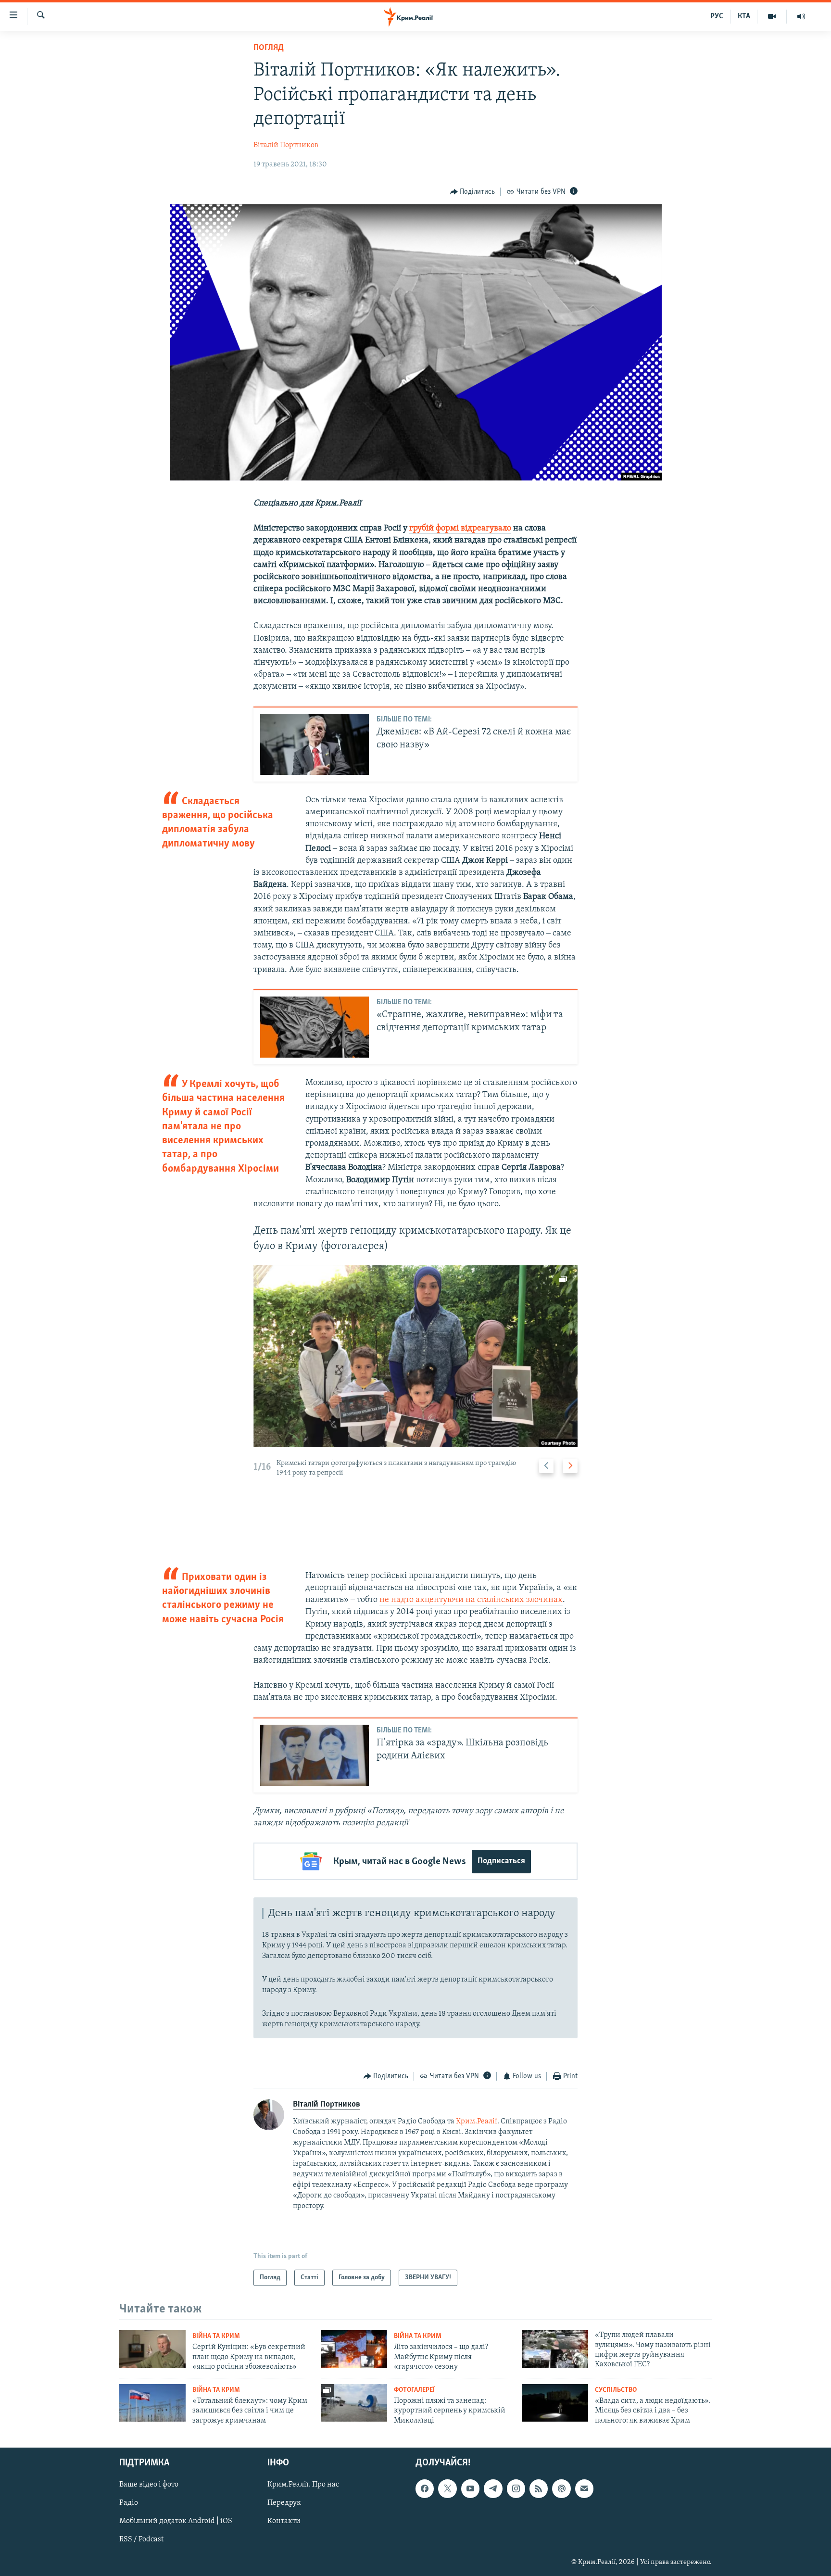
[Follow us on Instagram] (516, 2488)
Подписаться (501, 1861)
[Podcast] (561, 2488)
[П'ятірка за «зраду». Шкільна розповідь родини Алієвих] (315, 1755)
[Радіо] (801, 16)
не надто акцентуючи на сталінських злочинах (471, 1600)
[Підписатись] (584, 2488)
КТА (744, 16)
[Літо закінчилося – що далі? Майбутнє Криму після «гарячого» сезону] (354, 2349)
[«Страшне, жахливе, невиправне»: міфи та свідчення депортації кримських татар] (315, 1027)
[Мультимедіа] (772, 16)
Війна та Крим (216, 2336)
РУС (717, 16)
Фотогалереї (414, 2390)
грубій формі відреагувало (460, 529)
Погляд (269, 48)
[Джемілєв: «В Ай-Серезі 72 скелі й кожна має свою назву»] (315, 744)
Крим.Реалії (477, 2121)
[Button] (473, 192)
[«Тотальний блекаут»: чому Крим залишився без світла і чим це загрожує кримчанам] (152, 2403)
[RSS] (539, 2488)
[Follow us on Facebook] (425, 2488)
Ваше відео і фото (149, 2485)
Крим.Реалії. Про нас (303, 2485)
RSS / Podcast (141, 2539)
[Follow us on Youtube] (470, 2488)
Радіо (129, 2503)
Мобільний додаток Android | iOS (176, 2521)
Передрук (284, 2503)
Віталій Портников (286, 145)
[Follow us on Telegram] (493, 2488)
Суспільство (616, 2390)
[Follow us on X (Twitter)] (447, 2488)
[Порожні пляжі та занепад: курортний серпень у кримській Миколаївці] (354, 2403)
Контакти (284, 2521)
